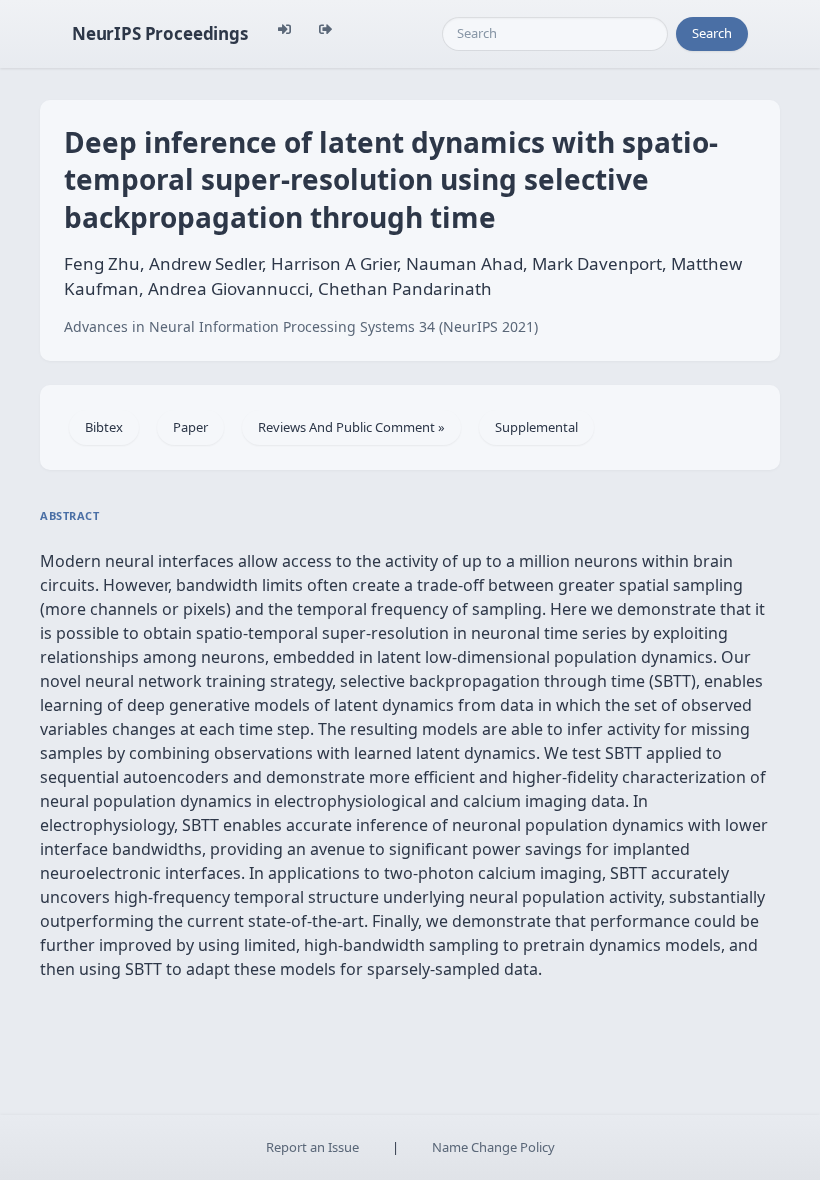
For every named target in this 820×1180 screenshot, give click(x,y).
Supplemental (536, 427)
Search (712, 33)
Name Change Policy (493, 1147)
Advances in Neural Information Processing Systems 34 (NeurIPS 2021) (301, 326)
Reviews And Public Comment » (351, 427)
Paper (190, 427)
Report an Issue (312, 1147)
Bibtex (104, 427)
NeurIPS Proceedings (160, 33)
